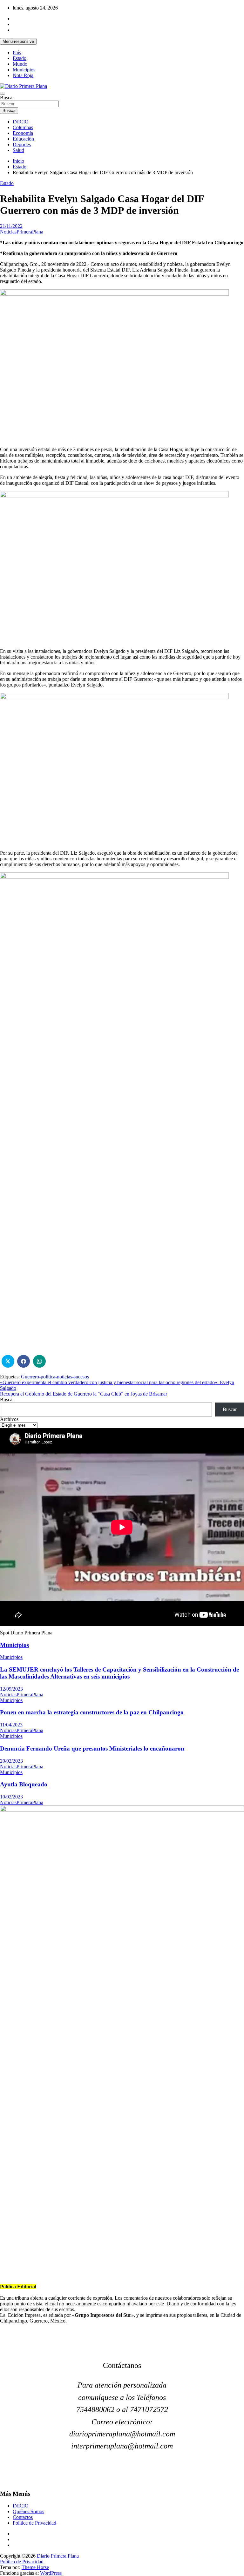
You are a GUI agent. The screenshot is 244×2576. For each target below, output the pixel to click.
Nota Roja (23, 75)
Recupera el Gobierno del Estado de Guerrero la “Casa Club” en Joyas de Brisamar (84, 1394)
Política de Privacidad (34, 2523)
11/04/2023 (11, 1725)
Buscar (7, 98)
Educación (23, 139)
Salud (18, 150)
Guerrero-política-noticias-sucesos (55, 1377)
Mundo (20, 64)
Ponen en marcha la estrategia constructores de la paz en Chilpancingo (92, 1712)
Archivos (9, 1419)
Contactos (23, 2517)
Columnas (23, 127)
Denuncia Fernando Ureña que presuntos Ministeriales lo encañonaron (92, 1748)
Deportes (22, 145)
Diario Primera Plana (58, 2556)
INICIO (21, 122)
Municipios (24, 70)
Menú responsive (18, 41)
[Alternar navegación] (3, 94)
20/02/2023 (11, 1761)
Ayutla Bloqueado (24, 1784)
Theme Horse (35, 2567)
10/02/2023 (11, 1797)
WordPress (51, 2573)
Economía (23, 133)
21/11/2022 (11, 226)
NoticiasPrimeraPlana (22, 232)
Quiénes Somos (28, 2511)
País (17, 53)
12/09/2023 (11, 1689)
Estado (20, 58)
